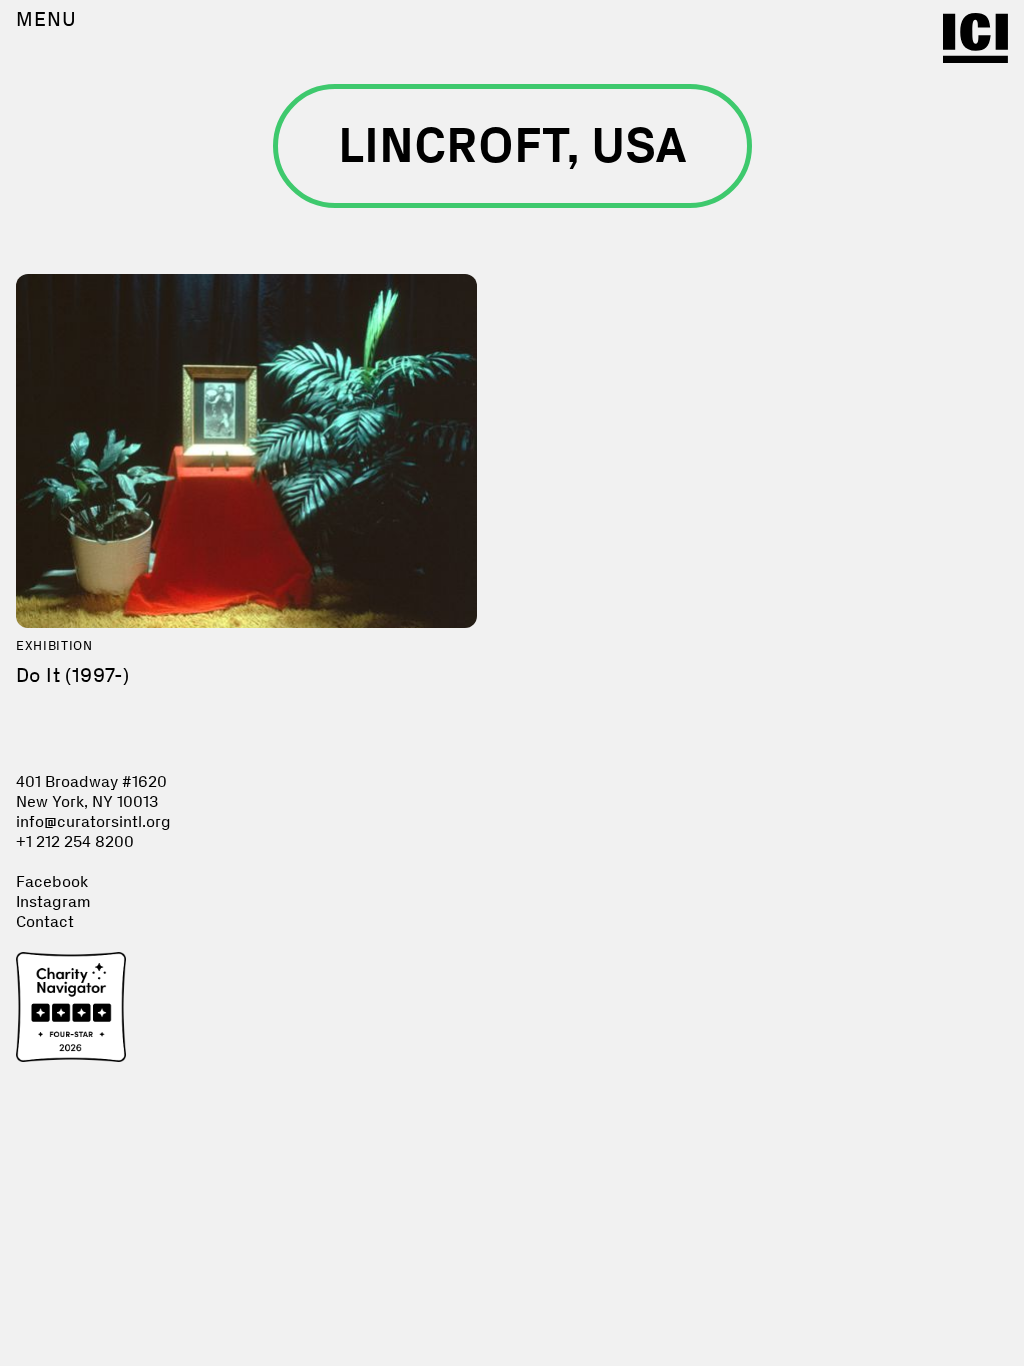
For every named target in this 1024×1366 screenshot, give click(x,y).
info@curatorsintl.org (93, 821)
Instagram (53, 901)
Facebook (52, 881)
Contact (45, 921)
